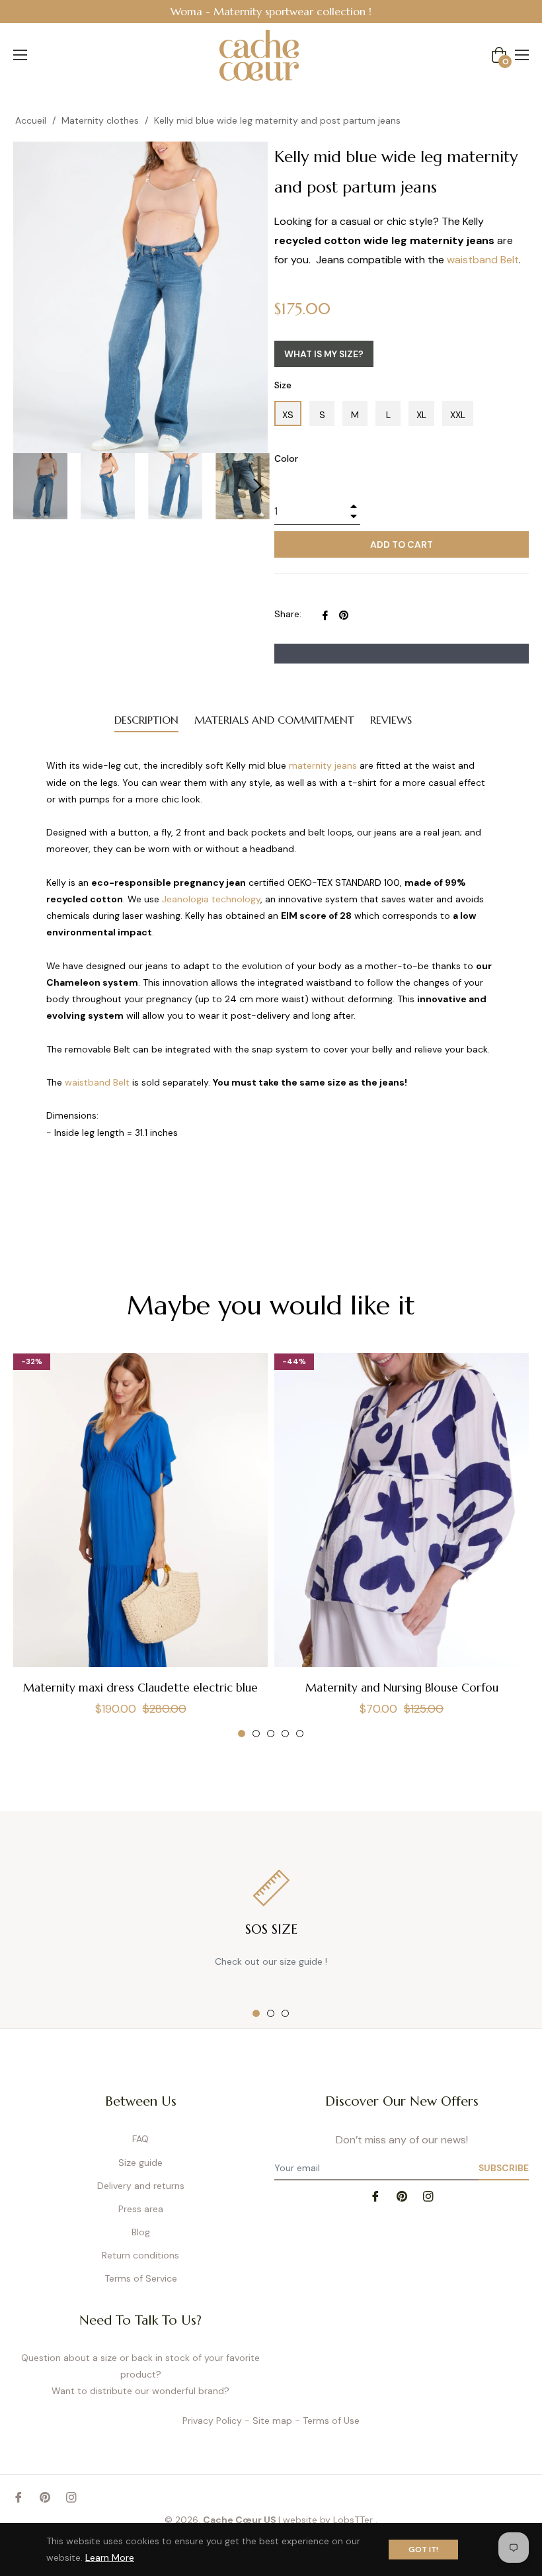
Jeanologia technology (211, 899)
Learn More (110, 2557)
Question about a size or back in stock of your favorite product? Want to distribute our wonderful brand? (140, 2374)
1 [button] (242, 1734)
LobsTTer (354, 2520)
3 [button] (271, 1734)
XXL (458, 415)
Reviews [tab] (391, 720)
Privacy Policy (212, 2421)
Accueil (31, 120)
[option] (271, 12)
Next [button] (258, 486)
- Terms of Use (327, 2421)
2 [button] (256, 1734)
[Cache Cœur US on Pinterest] (402, 2195)
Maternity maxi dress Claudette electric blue (140, 1688)
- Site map (268, 2421)
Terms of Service (141, 2278)
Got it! (423, 2550)
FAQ (140, 2139)
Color (286, 458)
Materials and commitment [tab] (274, 720)
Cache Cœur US (240, 2520)
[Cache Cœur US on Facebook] (375, 2195)
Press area (141, 2209)
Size (283, 385)
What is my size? (324, 354)
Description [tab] (146, 720)
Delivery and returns (141, 2186)
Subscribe (504, 2168)
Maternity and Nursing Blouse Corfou (402, 1688)
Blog (141, 2232)
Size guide (140, 2163)
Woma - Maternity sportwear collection (268, 11)
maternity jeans (323, 765)
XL (421, 415)
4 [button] (285, 1734)
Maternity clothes (100, 120)
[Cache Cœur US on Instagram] (428, 2195)
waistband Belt (483, 260)
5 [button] (300, 1734)
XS (288, 415)
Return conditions (140, 2255)
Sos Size (271, 1929)
